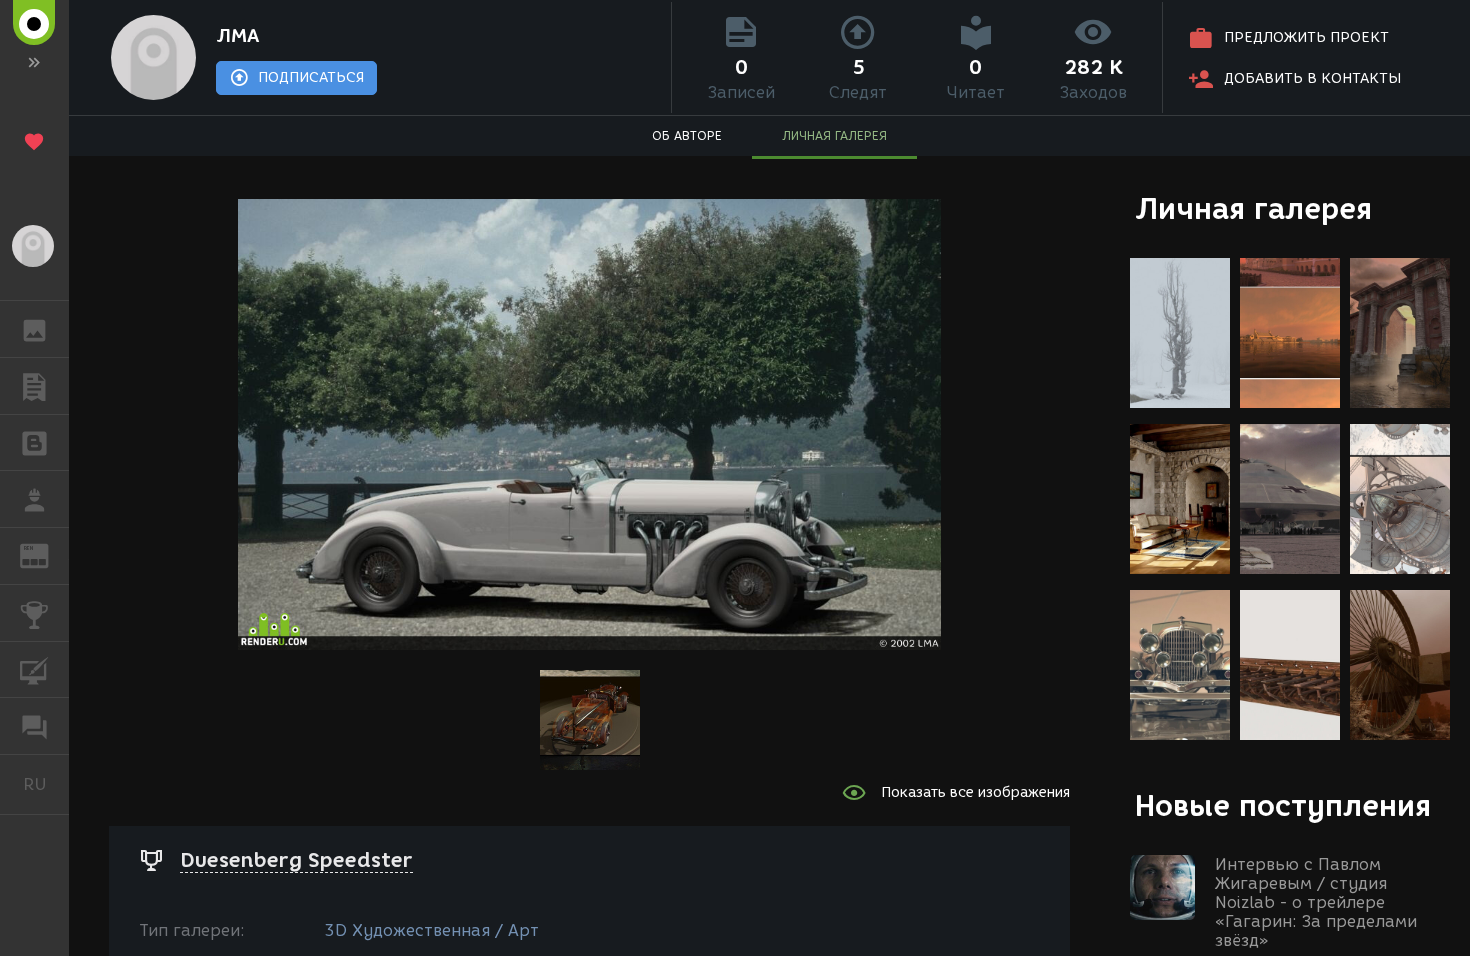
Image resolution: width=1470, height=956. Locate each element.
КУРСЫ (34, 670)
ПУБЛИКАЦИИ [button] (34, 386)
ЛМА (237, 36)
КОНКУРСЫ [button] (34, 613)
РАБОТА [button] (34, 499)
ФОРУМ (34, 726)
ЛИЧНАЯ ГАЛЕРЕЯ (834, 135)
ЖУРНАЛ (46, 554)
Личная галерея (1253, 208)
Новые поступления (1283, 805)
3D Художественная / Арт (431, 930)
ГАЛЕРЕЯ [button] (34, 329)
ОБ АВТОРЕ (687, 135)
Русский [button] (46, 784)
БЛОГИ (34, 443)
